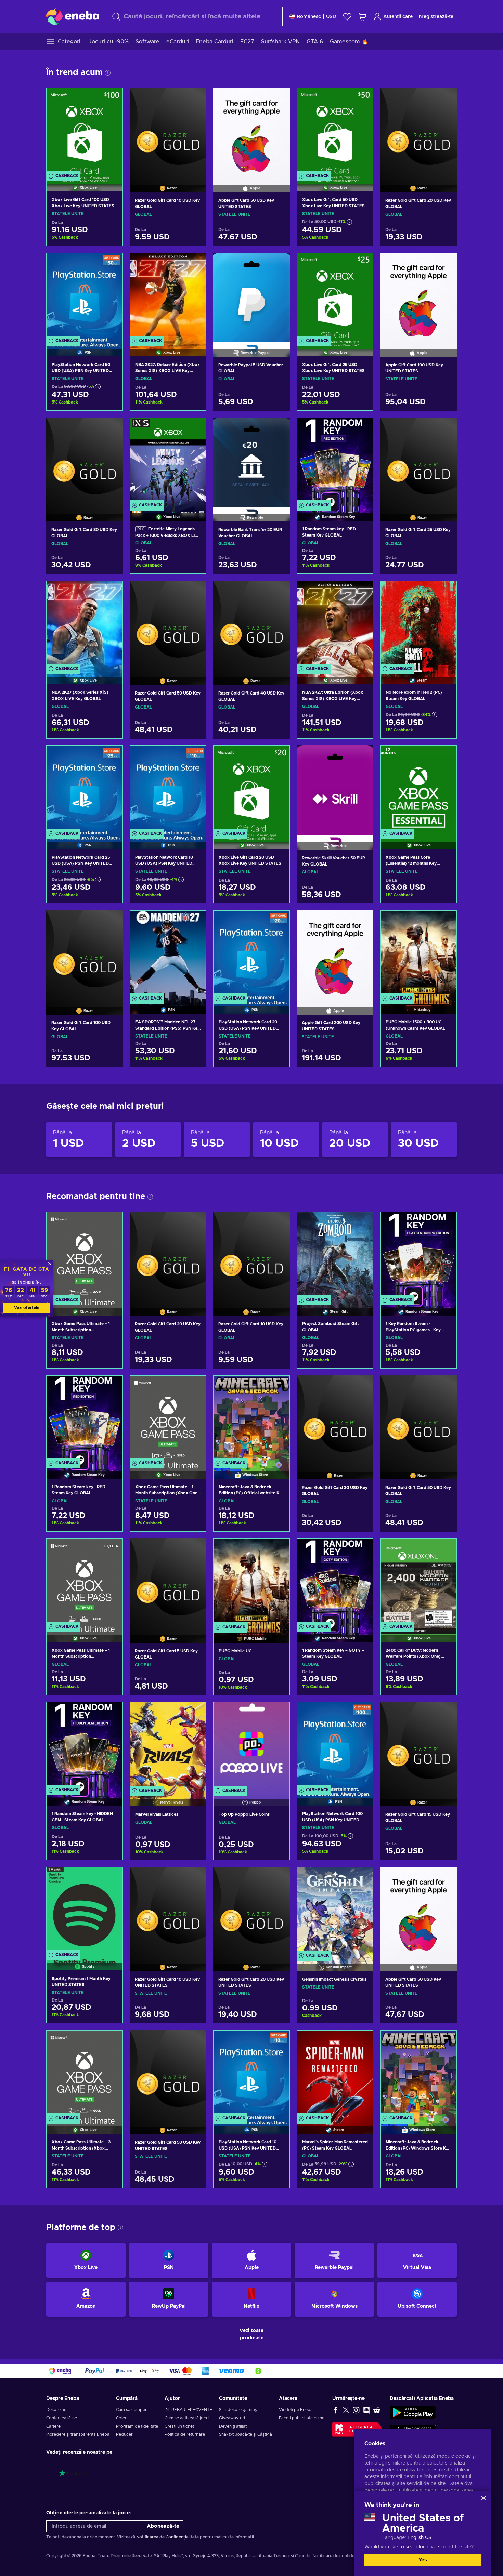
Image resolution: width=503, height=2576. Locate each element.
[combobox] (194, 17)
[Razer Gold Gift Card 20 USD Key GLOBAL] (418, 131)
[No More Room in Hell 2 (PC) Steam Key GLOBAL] (418, 624)
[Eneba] (73, 16)
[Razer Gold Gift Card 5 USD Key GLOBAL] (168, 1582)
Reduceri (125, 2434)
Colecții (123, 2418)
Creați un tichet (179, 2426)
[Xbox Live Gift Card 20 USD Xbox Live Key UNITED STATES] (251, 789)
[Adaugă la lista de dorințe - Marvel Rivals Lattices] (194, 1713)
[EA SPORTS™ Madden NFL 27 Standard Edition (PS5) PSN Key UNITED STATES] (168, 954)
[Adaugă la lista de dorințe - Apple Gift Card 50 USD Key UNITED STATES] (278, 99)
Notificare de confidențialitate (342, 2556)
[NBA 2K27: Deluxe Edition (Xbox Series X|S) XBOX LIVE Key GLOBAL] (168, 296)
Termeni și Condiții (292, 2556)
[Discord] (366, 2410)
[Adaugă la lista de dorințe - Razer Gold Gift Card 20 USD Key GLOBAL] (445, 99)
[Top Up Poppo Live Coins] (251, 1745)
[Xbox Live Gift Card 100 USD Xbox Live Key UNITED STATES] (85, 131)
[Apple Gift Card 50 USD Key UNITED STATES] (251, 131)
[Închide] (483, 2498)
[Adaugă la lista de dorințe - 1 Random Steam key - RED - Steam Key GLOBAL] (361, 429)
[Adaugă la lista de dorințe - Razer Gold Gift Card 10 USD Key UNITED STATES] (195, 1878)
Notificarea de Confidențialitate (167, 2537)
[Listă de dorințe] (347, 17)
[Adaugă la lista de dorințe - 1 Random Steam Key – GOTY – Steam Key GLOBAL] (361, 1550)
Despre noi (57, 2410)
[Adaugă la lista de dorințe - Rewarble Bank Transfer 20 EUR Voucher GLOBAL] (278, 428)
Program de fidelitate (137, 2426)
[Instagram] (356, 2410)
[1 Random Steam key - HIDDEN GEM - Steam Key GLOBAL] (85, 1745)
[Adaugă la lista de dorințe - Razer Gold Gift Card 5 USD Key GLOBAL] (195, 1549)
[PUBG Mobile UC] (251, 1582)
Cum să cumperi (132, 2410)
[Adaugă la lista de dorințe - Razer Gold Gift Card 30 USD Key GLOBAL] (111, 428)
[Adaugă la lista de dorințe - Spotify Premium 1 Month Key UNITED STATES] (111, 1878)
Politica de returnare (185, 2434)
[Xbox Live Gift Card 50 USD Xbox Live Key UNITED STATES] (335, 131)
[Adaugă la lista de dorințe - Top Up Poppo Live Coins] (278, 1713)
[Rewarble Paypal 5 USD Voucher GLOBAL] (251, 296)
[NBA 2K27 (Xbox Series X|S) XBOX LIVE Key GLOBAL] (85, 624)
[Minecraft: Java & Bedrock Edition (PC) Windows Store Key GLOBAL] (418, 2073)
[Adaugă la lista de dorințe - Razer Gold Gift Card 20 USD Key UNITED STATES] (278, 1878)
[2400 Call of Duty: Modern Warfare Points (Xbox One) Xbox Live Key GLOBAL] (418, 1582)
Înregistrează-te (435, 17)
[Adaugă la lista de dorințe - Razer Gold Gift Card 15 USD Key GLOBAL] (445, 1713)
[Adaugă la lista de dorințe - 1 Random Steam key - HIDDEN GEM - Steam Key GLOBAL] (111, 1713)
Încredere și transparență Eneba (78, 2434)
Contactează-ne (62, 2418)
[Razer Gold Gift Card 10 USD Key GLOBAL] (168, 131)
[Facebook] (336, 2410)
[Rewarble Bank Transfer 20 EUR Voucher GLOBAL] (251, 461)
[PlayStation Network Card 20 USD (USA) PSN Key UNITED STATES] (251, 954)
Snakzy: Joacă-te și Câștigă (246, 2434)
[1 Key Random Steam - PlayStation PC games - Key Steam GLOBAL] (418, 1255)
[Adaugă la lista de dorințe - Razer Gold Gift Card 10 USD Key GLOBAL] (195, 99)
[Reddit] (377, 2410)
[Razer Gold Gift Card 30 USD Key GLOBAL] (85, 461)
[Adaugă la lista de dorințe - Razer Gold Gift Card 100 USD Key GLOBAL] (111, 921)
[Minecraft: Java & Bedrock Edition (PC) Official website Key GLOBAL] (251, 1419)
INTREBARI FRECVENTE (189, 2410)
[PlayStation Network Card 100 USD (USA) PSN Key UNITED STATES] (335, 1745)
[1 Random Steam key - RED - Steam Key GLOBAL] (335, 461)
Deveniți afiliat (233, 2426)
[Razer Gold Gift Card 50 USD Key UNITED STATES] (168, 2074)
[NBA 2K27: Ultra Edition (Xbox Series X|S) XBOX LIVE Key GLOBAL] (335, 624)
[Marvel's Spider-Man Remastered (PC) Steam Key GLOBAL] (335, 2073)
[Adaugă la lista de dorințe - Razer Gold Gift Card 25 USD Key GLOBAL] (445, 428)
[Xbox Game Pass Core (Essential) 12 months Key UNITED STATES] (418, 789)
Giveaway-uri (232, 2418)
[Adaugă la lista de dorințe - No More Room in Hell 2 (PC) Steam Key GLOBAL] (445, 592)
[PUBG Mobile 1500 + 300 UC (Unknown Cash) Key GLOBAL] (418, 954)
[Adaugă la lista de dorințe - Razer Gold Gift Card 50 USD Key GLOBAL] (195, 592)
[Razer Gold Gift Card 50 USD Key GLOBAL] (168, 624)
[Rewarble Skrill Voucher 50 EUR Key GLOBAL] (335, 789)
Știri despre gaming (238, 2410)
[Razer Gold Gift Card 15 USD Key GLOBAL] (418, 1745)
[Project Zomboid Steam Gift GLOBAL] (335, 1255)
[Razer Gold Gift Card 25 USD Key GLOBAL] (418, 461)
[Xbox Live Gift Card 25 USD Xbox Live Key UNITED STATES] (335, 296)
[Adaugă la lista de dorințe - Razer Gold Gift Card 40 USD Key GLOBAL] (278, 592)
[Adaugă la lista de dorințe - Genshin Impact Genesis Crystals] (361, 1878)
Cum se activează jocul (187, 2418)
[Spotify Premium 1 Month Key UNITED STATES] (85, 1910)
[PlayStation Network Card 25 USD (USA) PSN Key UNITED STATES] (85, 789)
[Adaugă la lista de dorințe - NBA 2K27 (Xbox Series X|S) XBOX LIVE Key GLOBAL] (111, 592)
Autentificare (398, 17)
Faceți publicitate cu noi (302, 2418)
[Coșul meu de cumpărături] (362, 17)
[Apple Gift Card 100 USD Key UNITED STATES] (418, 296)
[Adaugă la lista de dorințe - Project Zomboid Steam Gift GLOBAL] (361, 1223)
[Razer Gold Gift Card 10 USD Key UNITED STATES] (168, 1910)
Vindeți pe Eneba (296, 2410)
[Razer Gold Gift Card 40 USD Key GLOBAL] (251, 624)
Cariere (53, 2426)
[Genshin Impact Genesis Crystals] (335, 1910)
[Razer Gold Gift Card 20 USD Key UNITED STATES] (251, 1910)
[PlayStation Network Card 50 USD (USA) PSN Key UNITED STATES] (85, 296)
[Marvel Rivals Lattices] (168, 1745)
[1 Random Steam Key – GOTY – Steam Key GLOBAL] (335, 1582)
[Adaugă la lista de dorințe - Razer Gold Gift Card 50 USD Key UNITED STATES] (195, 2041)
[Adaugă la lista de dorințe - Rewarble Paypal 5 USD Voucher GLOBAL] (278, 264)
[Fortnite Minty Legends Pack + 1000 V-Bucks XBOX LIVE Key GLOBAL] (168, 461)
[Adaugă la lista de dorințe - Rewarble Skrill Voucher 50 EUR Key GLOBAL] (362, 756)
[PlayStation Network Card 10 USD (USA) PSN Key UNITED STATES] (168, 789)
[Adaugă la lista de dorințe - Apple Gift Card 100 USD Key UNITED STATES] (445, 264)
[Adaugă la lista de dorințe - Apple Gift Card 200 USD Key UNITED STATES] (362, 921)
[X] (346, 2410)
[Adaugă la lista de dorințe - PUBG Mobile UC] (278, 1550)
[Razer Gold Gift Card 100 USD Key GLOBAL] (85, 954)
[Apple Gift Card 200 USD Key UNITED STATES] (335, 954)
